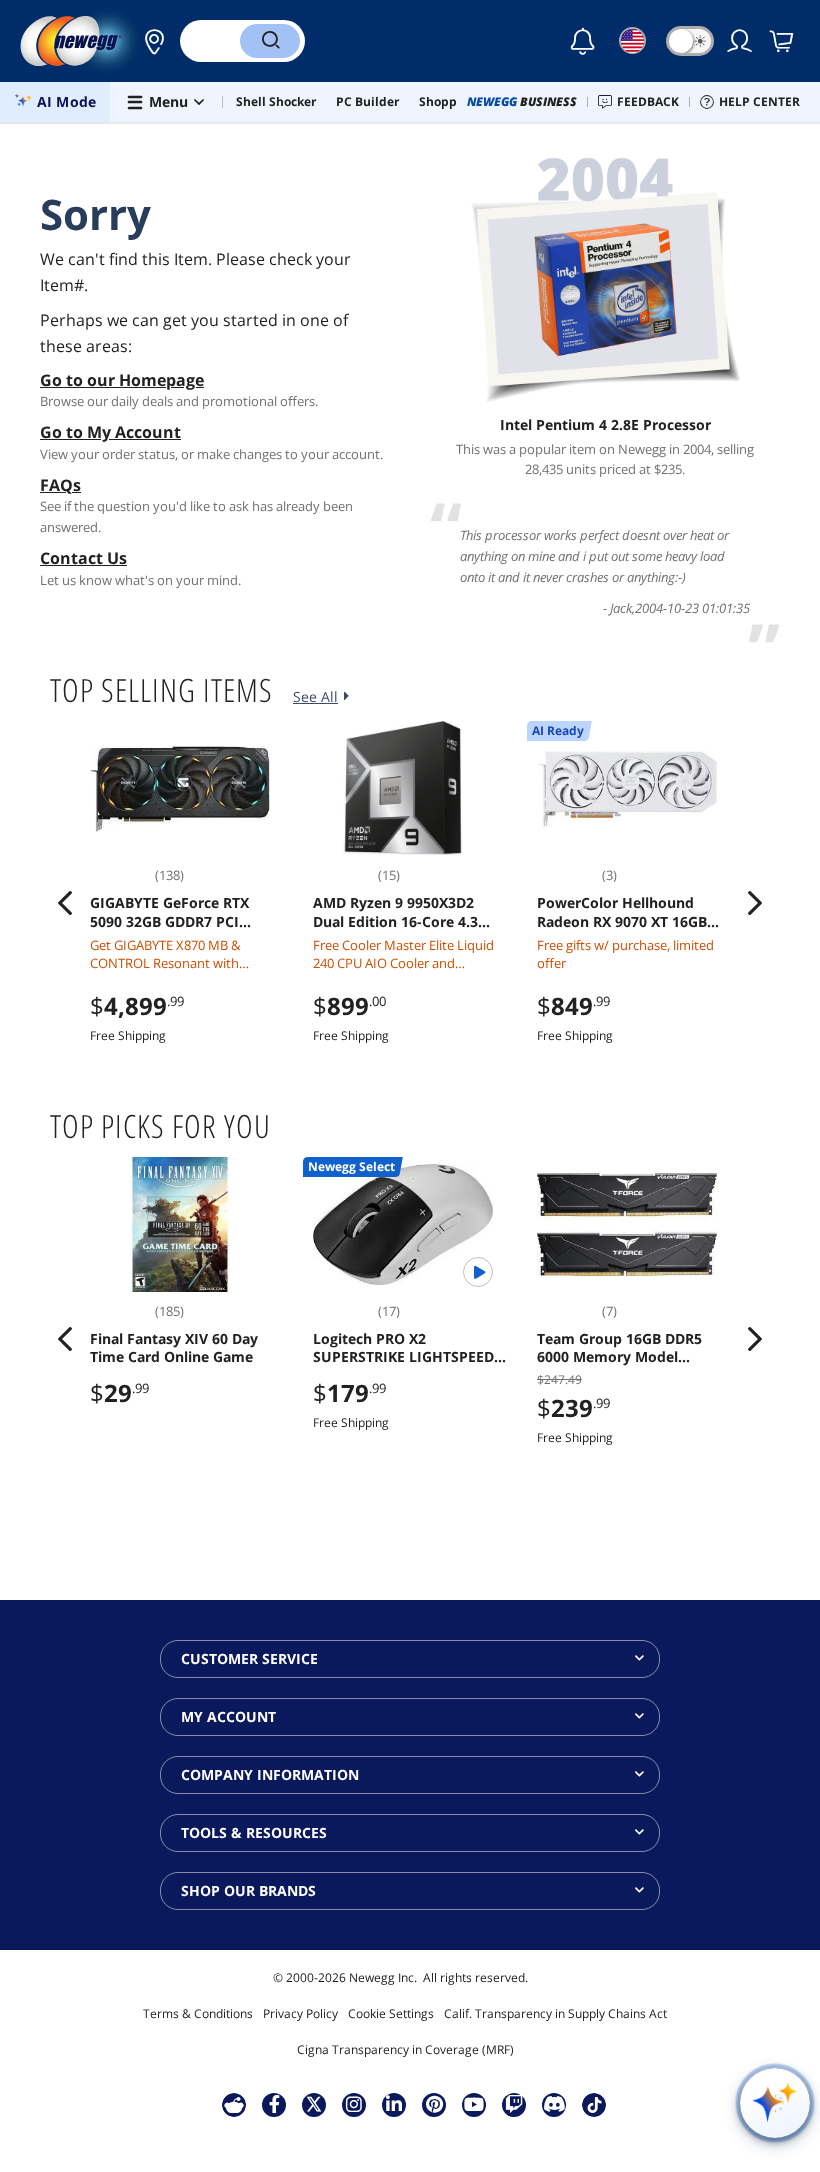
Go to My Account (110, 432)
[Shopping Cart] (783, 41)
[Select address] (149, 41)
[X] (314, 2104)
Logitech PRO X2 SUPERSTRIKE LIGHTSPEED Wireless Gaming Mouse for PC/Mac (407, 1348)
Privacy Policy (300, 2013)
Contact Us (83, 558)
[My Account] (741, 41)
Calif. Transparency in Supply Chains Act (555, 2013)
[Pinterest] (434, 2104)
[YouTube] (474, 2104)
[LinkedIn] (394, 2104)
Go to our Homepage (122, 380)
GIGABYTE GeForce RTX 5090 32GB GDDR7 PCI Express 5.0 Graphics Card (178, 912)
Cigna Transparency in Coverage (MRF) (405, 2049)
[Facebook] (274, 2104)
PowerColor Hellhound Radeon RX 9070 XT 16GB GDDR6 (622, 912)
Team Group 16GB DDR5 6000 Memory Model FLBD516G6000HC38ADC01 (628, 1348)
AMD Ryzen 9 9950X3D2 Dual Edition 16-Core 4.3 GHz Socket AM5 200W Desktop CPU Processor (395, 912)
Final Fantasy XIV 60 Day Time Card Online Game (174, 1348)
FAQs (60, 485)
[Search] (270, 41)
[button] (149, 41)
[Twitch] (514, 2104)
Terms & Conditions (198, 2013)
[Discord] (554, 2104)
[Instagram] (354, 2104)
